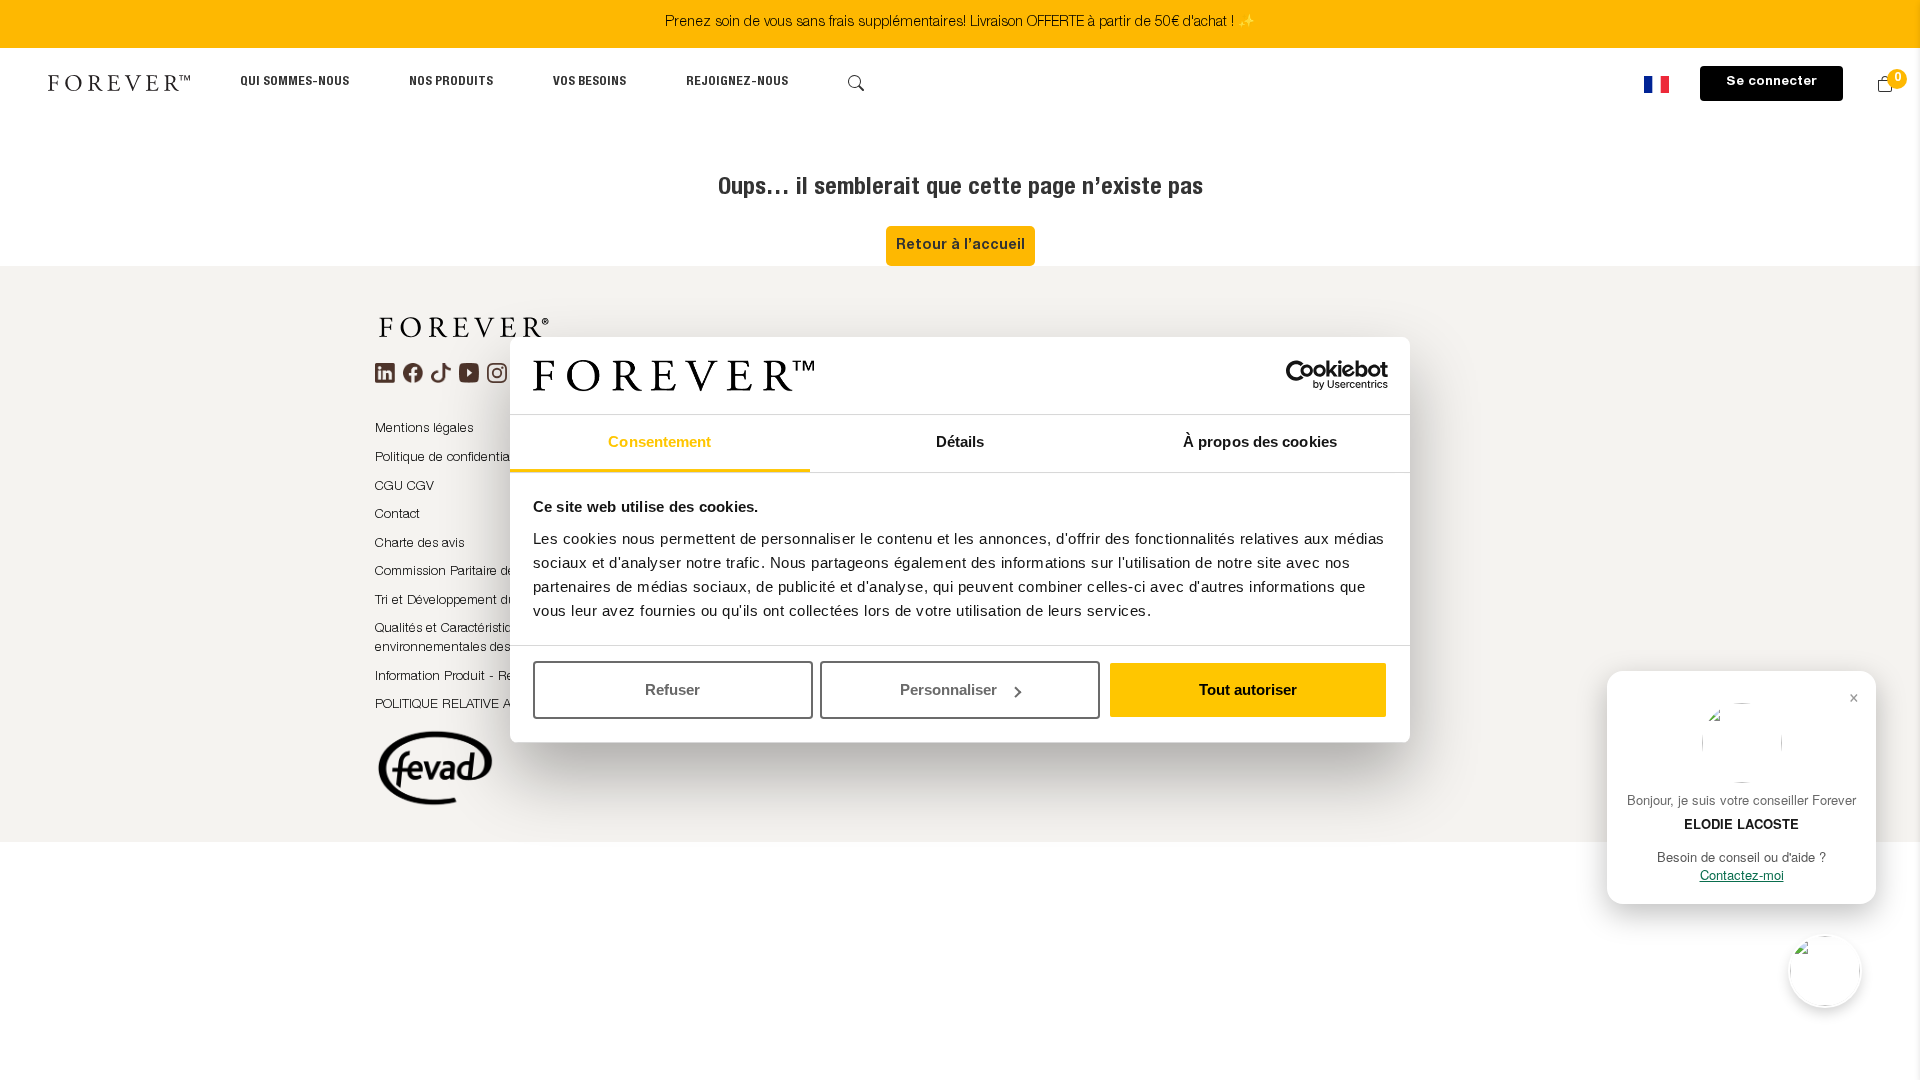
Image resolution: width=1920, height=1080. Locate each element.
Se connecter (1771, 82)
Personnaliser (948, 689)
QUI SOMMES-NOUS (294, 82)
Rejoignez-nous (737, 82)
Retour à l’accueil (960, 246)
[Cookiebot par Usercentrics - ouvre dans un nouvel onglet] (1300, 376)
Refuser (672, 689)
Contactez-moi (1742, 874)
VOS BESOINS (589, 82)
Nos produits (451, 82)
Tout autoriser (1248, 689)
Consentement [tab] (659, 441)
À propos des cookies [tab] (1260, 441)
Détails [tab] (960, 441)
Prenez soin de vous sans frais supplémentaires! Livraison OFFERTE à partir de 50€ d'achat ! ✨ (960, 23)
